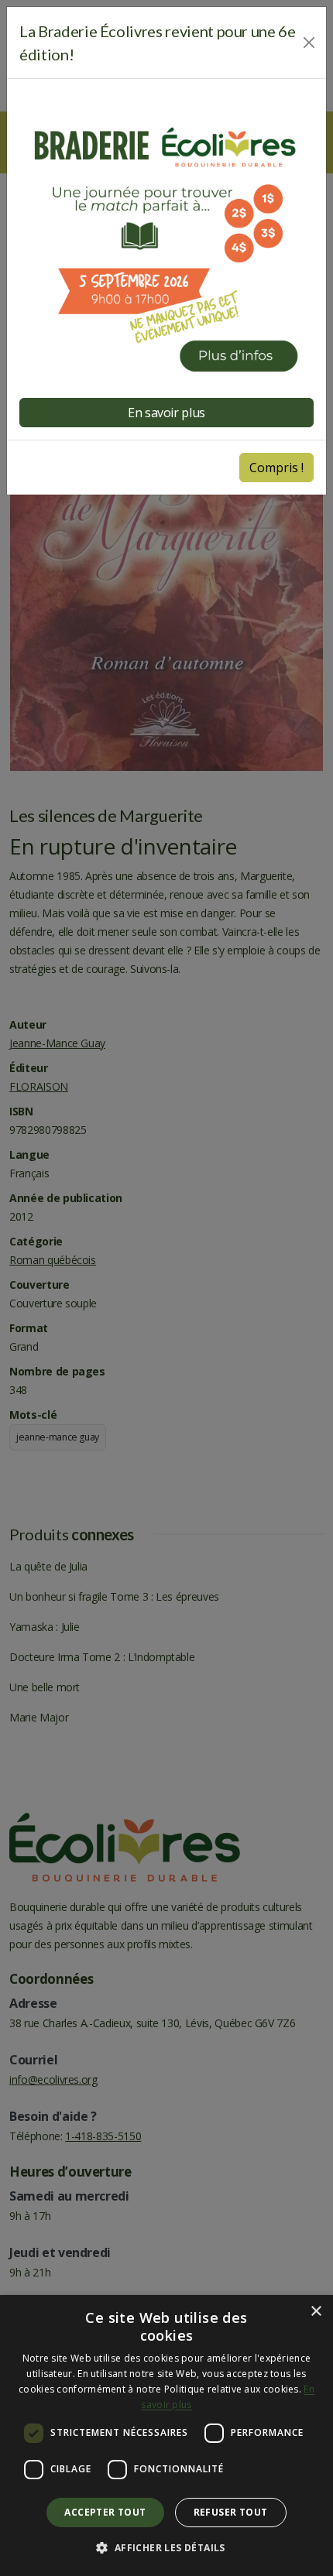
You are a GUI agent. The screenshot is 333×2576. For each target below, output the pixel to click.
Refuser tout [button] (231, 2512)
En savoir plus (166, 413)
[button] (166, 2548)
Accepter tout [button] (105, 2512)
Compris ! (276, 468)
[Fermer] (309, 43)
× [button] (316, 2312)
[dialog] (166, 2436)
